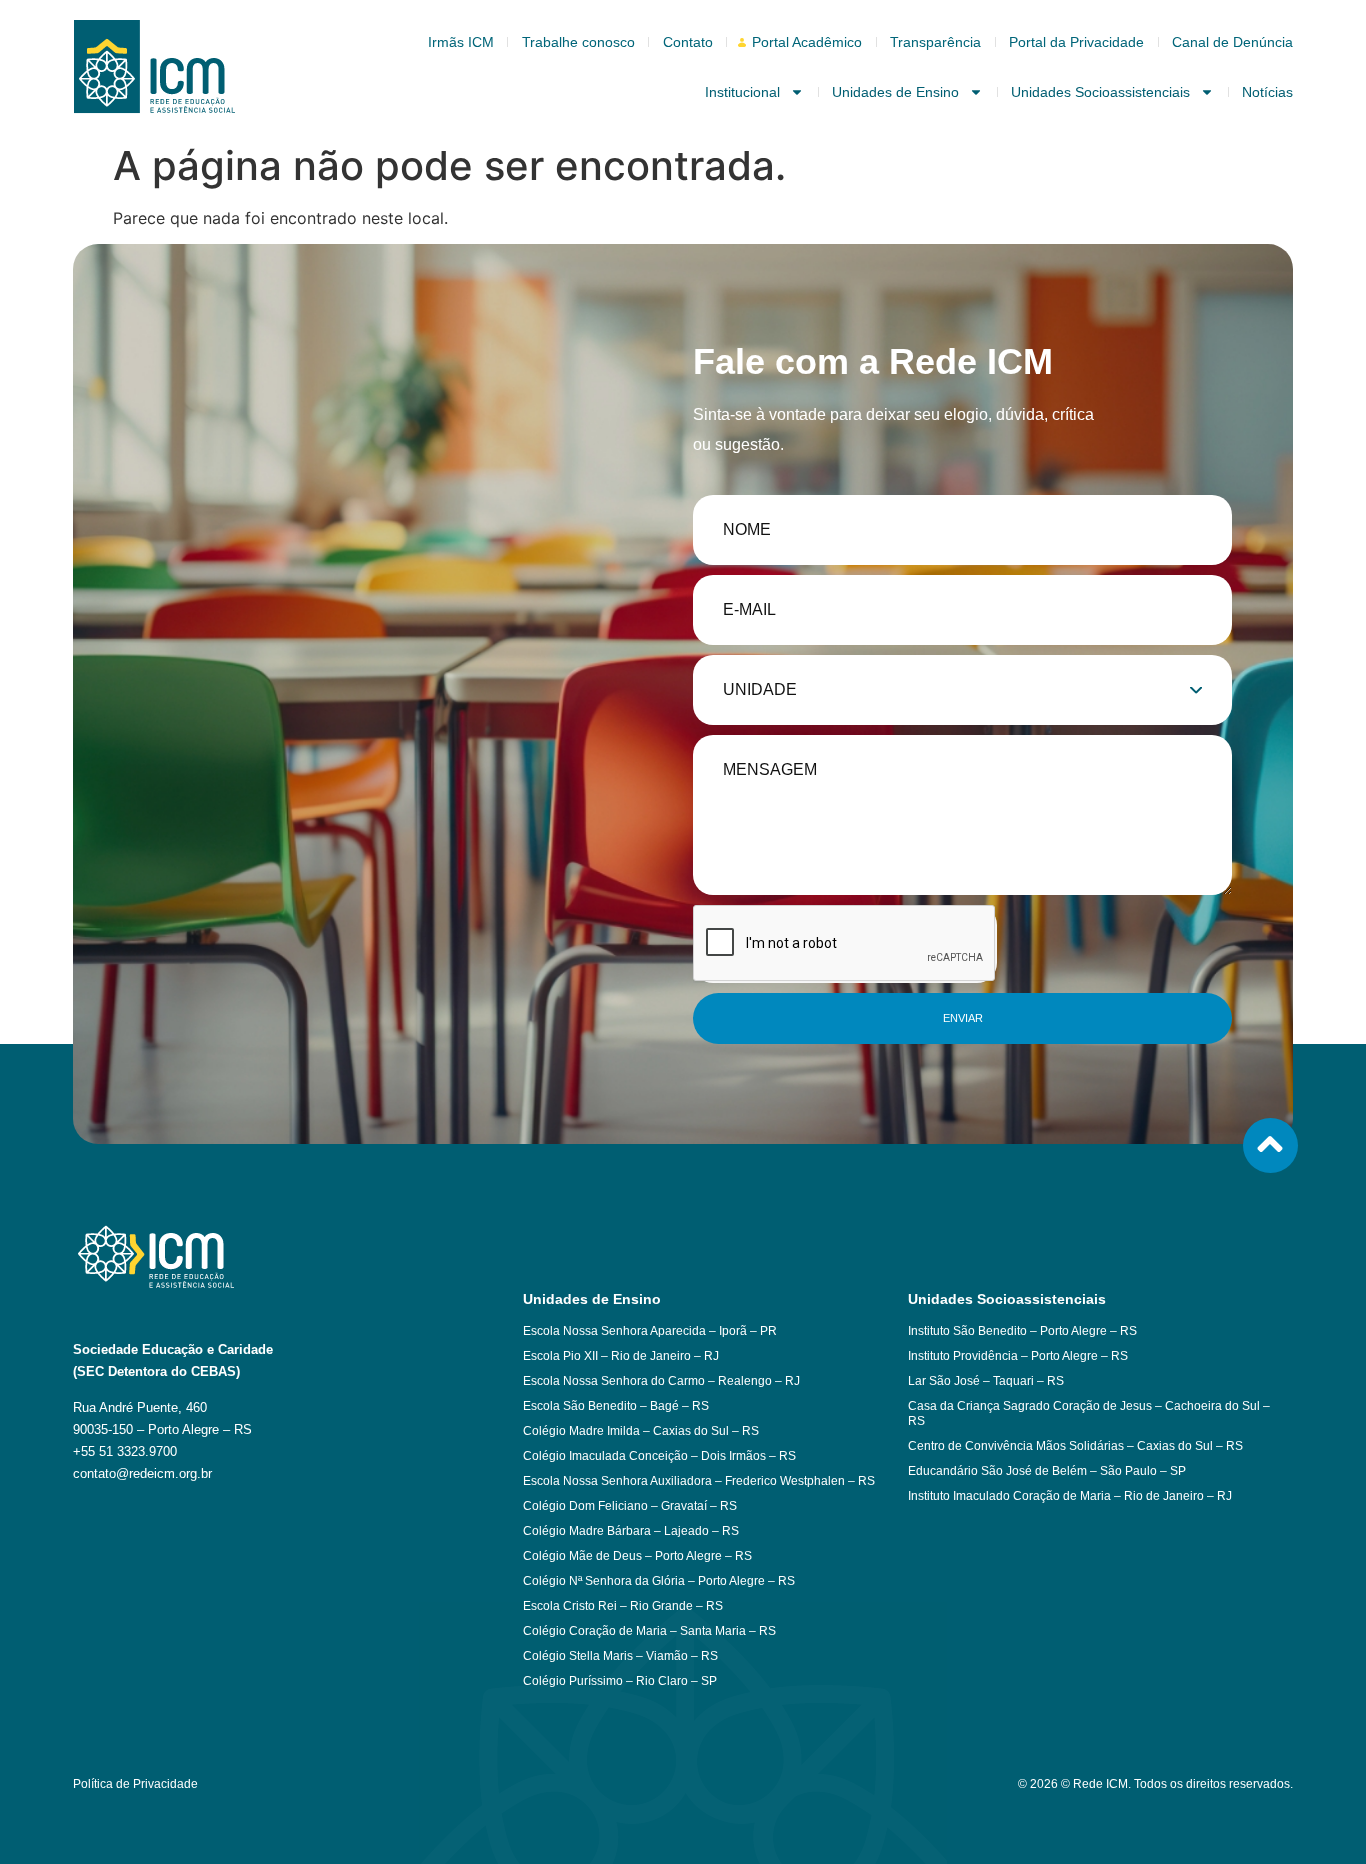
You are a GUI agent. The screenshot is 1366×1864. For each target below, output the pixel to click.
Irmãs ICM (461, 42)
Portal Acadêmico (807, 42)
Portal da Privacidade (1076, 42)
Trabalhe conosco (578, 42)
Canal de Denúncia (1232, 42)
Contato (688, 42)
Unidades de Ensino (895, 92)
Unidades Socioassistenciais (1100, 92)
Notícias (1267, 92)
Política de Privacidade (135, 1784)
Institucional (742, 92)
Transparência (935, 42)
